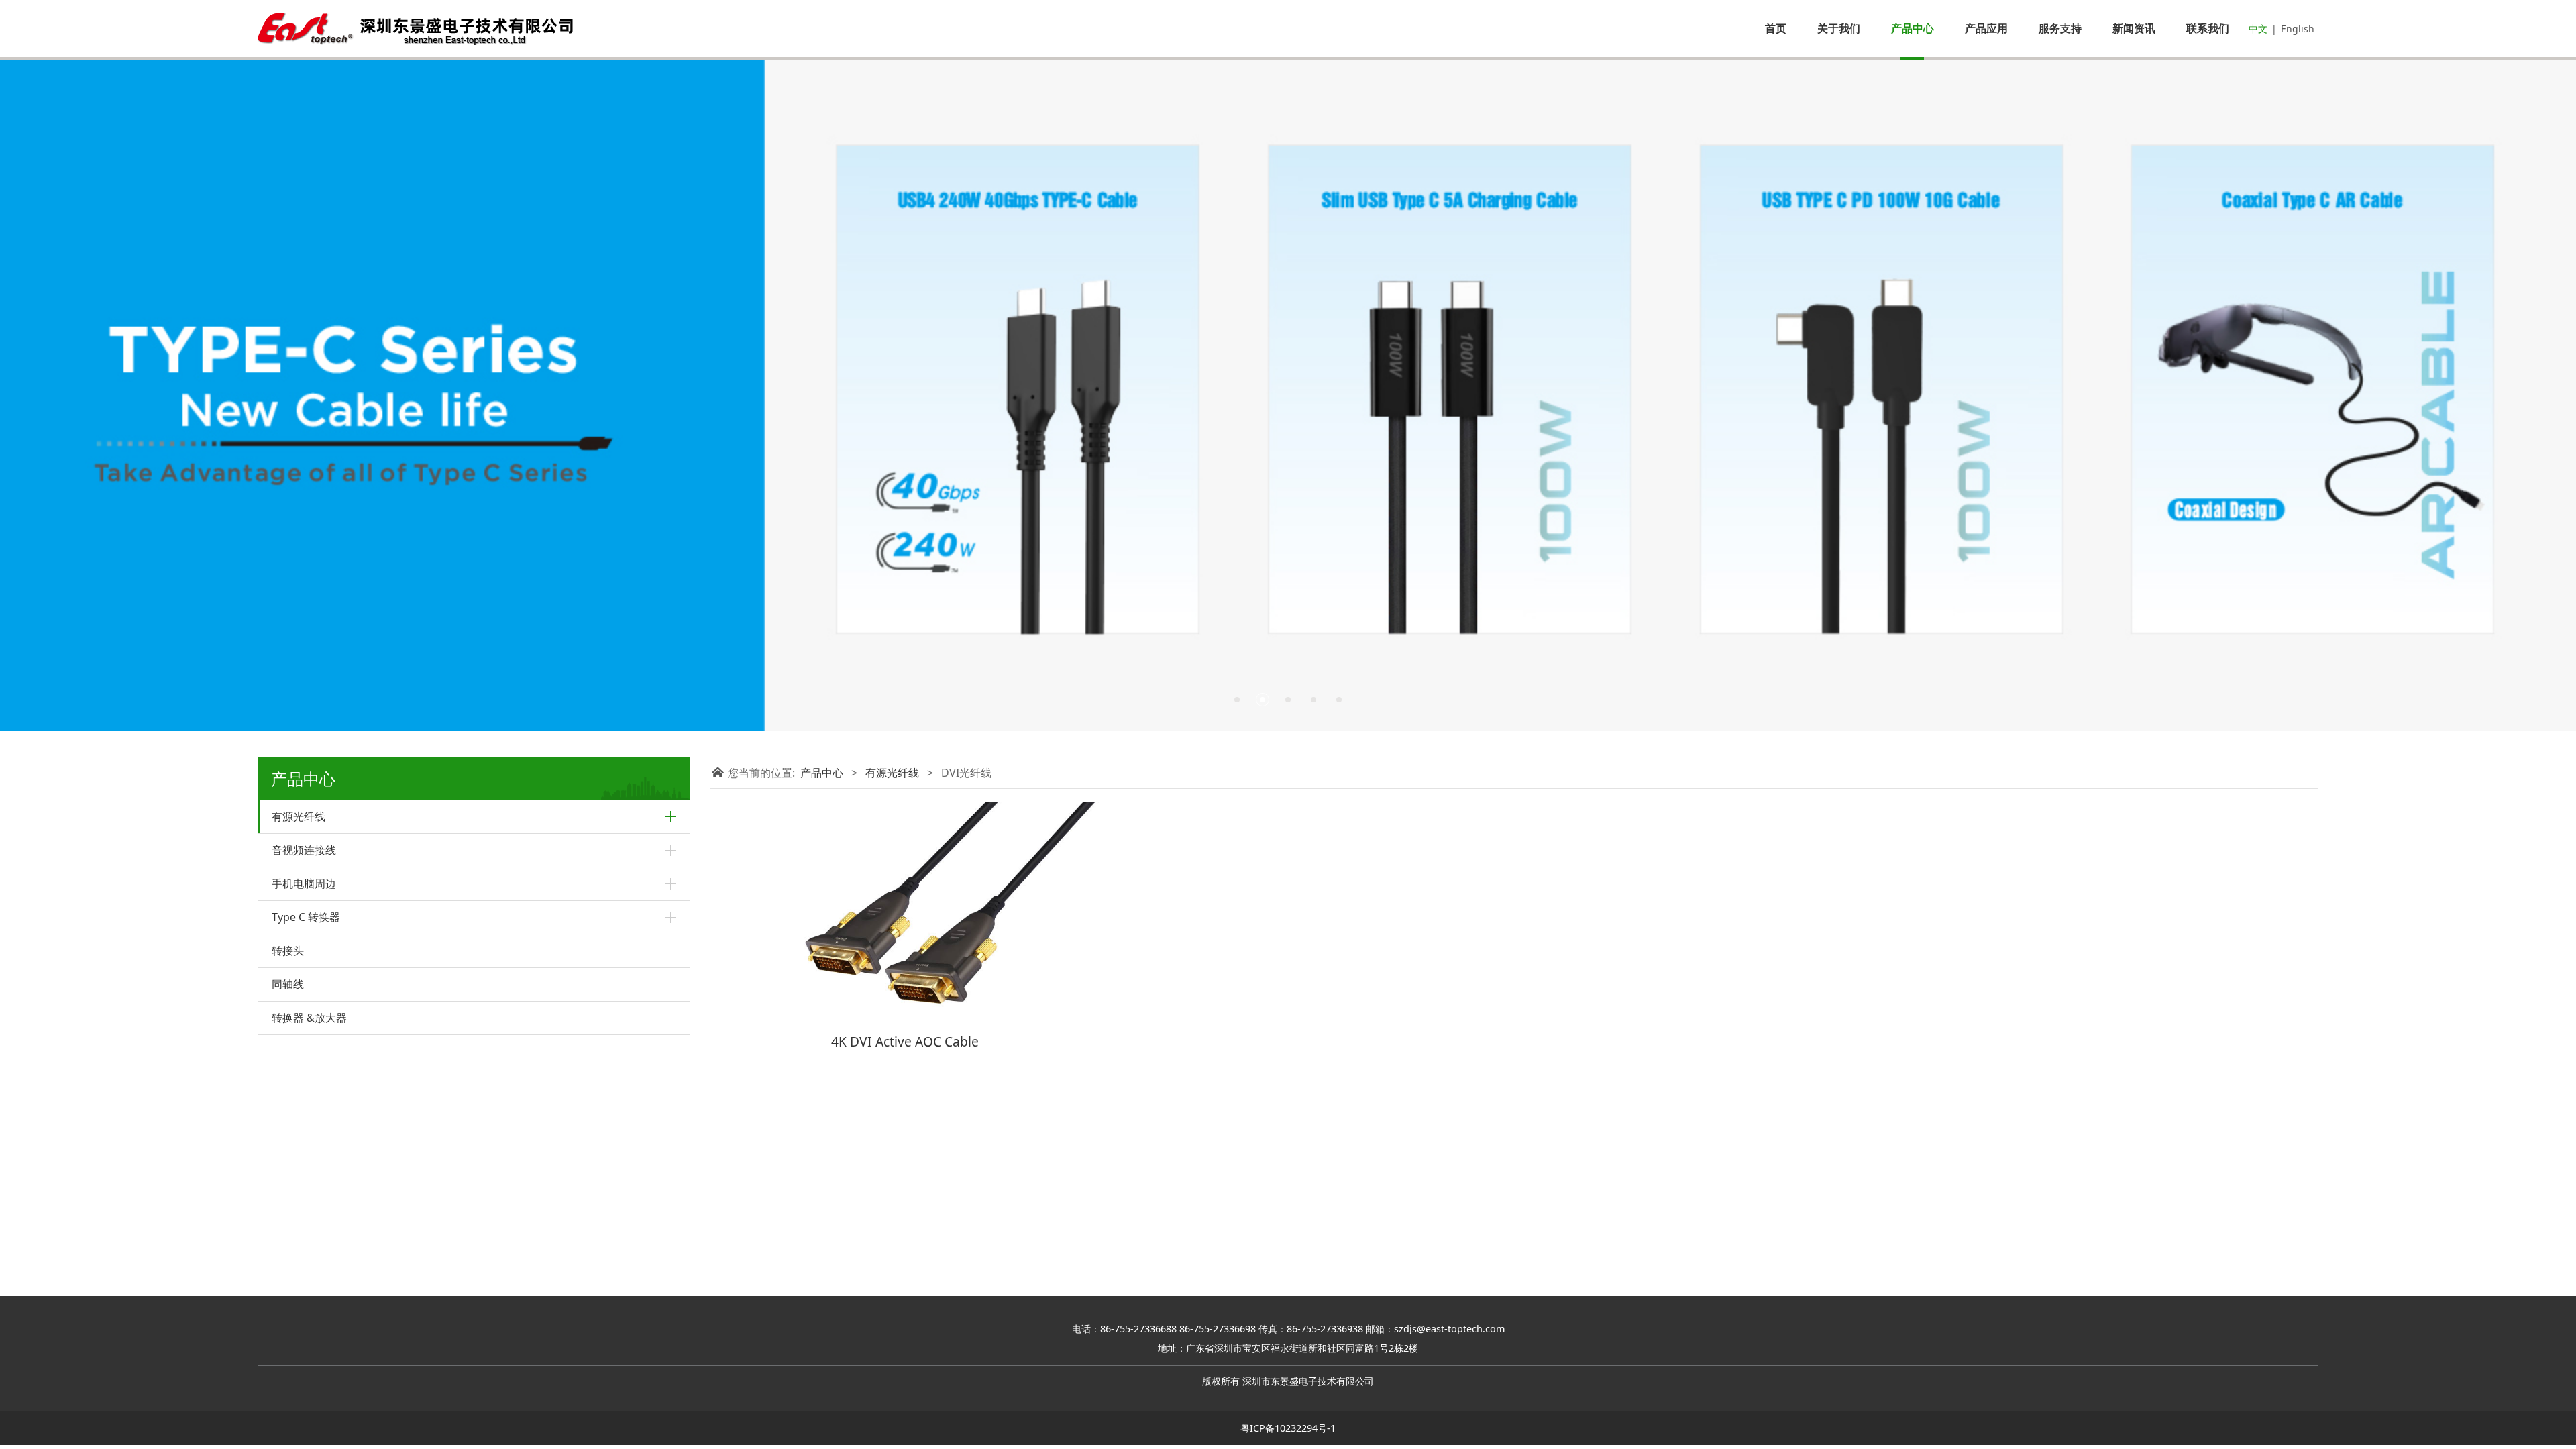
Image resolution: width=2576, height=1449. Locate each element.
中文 (2258, 29)
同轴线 (288, 984)
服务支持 (2060, 28)
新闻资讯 (2134, 28)
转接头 (288, 951)
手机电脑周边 (304, 883)
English (2298, 29)
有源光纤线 (299, 816)
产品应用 (1986, 28)
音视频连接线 (304, 850)
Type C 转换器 (306, 917)
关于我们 (1839, 28)
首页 (1776, 28)
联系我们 (2208, 28)
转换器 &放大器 (309, 1018)
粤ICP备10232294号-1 (1288, 1428)
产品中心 (1913, 28)
